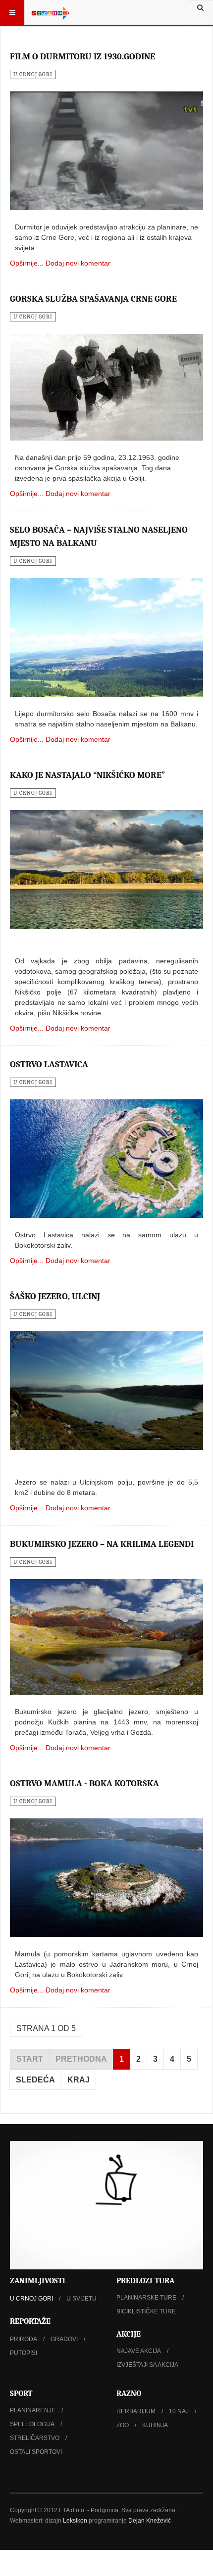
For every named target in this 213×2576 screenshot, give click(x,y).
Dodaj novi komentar (78, 263)
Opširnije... (27, 263)
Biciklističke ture (146, 2311)
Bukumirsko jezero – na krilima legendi (102, 1544)
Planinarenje (33, 2410)
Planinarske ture (146, 2298)
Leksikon (75, 2521)
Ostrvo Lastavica (49, 1064)
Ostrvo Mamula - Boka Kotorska (84, 1784)
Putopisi (24, 2353)
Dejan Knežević (150, 2521)
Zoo (123, 2425)
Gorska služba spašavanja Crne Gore (93, 299)
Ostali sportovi (36, 2452)
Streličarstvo (35, 2438)
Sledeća (35, 2080)
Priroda (24, 2339)
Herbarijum (136, 2411)
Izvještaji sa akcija (147, 2365)
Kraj (79, 2080)
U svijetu (81, 2299)
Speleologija (32, 2424)
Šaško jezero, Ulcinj (55, 1296)
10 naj (179, 2411)
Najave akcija (139, 2351)
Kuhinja (155, 2425)
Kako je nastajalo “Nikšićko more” (87, 775)
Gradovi (64, 2339)
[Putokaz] (51, 12)
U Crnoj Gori (31, 2299)
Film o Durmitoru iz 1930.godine (82, 57)
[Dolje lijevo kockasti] (106, 2205)
